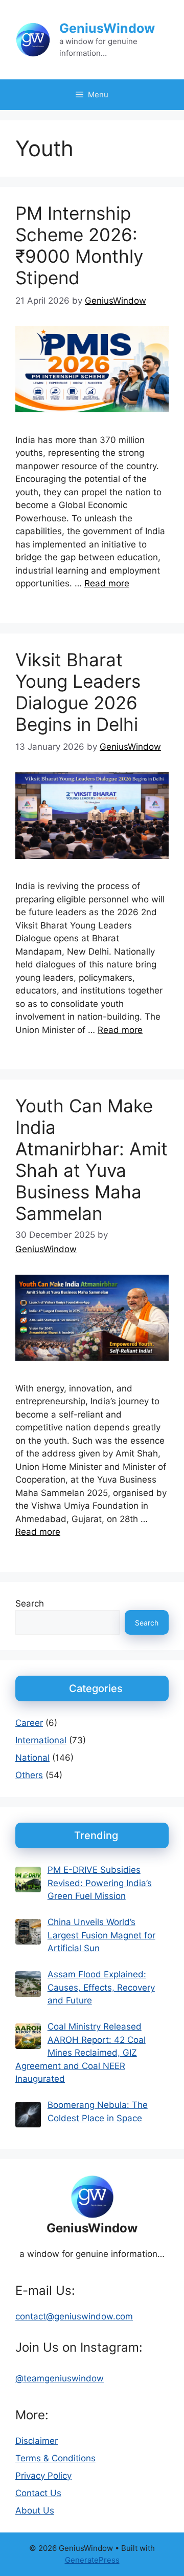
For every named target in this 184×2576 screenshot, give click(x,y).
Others (29, 1775)
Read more (107, 583)
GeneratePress (92, 2560)
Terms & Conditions (55, 2458)
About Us (35, 2510)
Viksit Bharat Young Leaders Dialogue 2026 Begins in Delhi (78, 692)
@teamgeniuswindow (60, 2378)
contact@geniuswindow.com (74, 2316)
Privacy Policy (43, 2476)
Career (29, 1723)
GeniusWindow (107, 28)
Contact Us (38, 2493)
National (32, 1758)
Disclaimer (37, 2441)
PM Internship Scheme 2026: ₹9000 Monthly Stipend (79, 245)
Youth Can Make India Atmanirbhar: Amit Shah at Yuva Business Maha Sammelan (91, 1159)
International (41, 1740)
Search (30, 1603)
